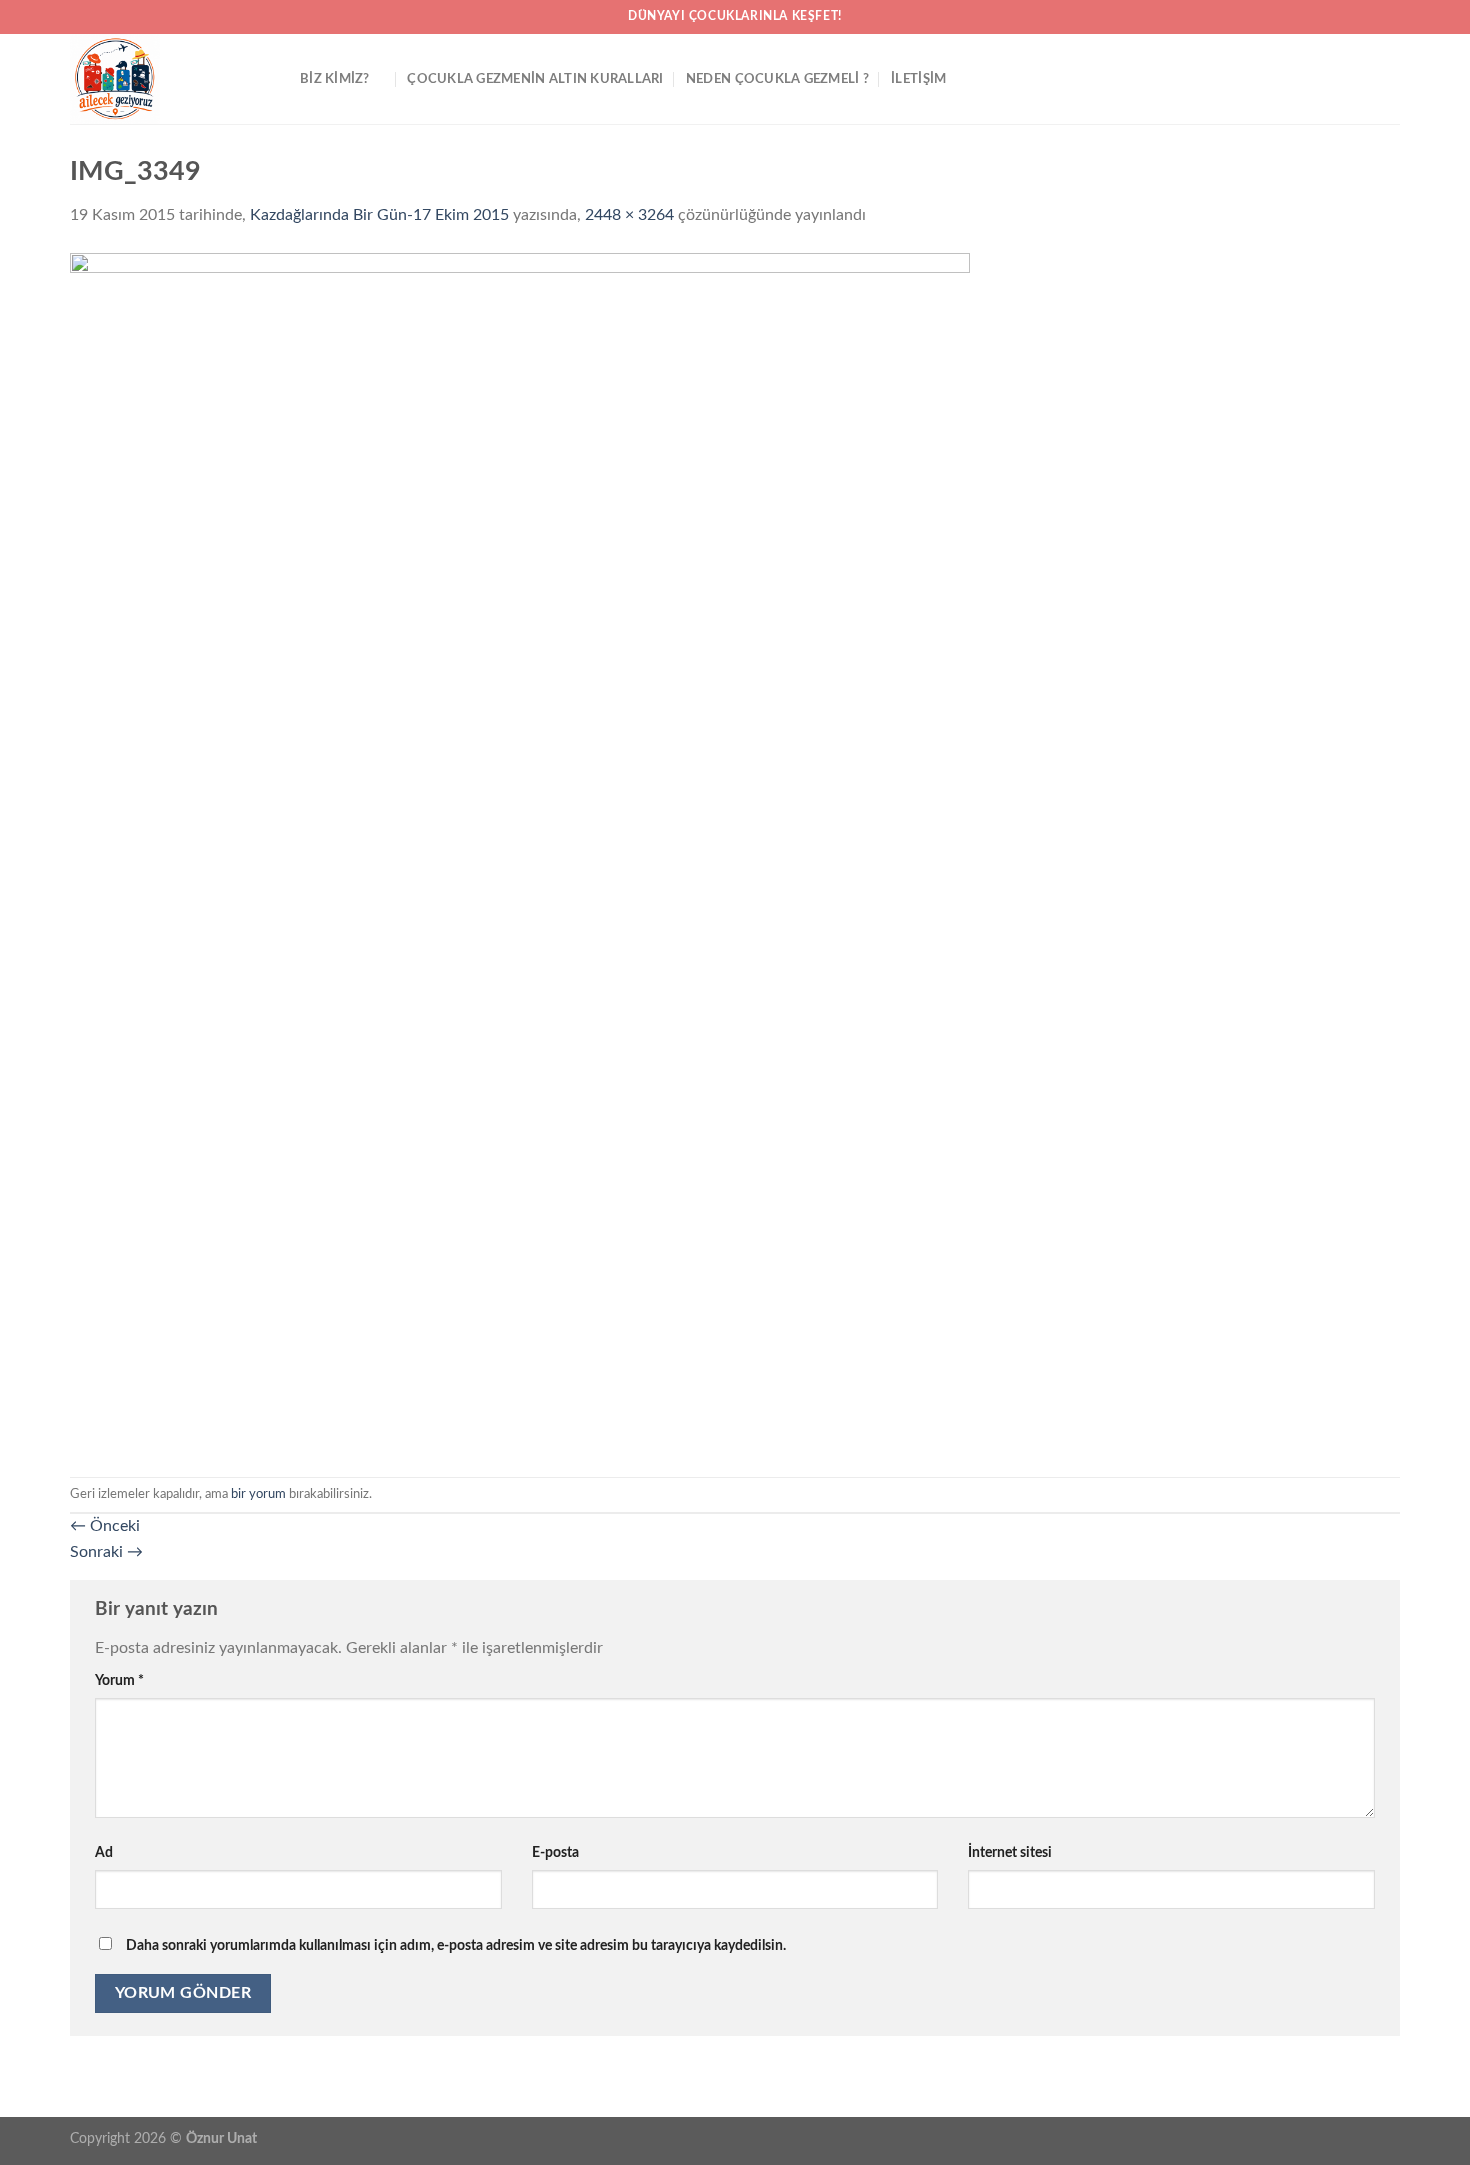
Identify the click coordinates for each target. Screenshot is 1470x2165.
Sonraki (106, 1552)
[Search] (1392, 79)
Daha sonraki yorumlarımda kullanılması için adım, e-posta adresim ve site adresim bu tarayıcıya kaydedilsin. (456, 1945)
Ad (104, 1852)
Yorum (119, 1680)
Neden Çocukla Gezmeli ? (777, 79)
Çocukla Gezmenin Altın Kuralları (535, 79)
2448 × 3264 (629, 215)
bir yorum (258, 1494)
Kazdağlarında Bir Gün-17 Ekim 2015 (379, 215)
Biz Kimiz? (335, 79)
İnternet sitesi (1010, 1852)
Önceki (105, 1526)
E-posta (555, 1852)
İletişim (918, 79)
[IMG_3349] (520, 852)
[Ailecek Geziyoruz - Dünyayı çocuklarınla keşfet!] (170, 79)
